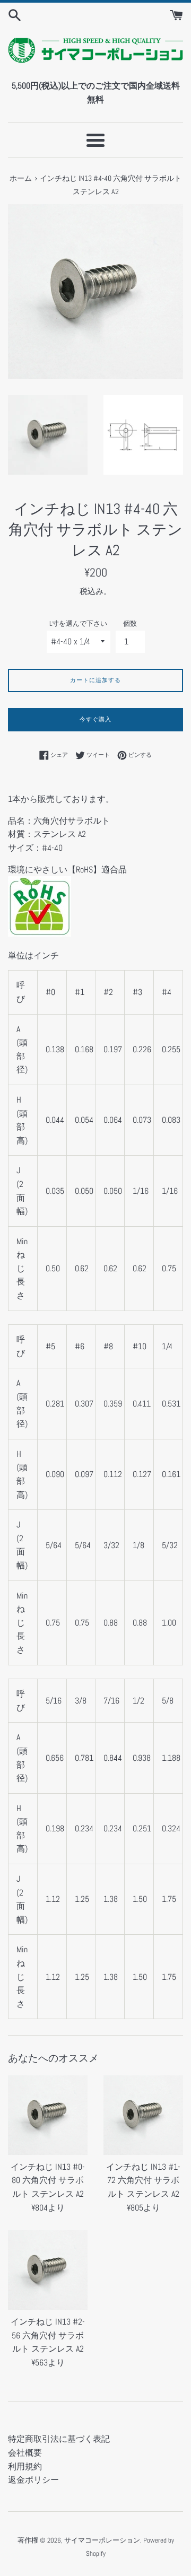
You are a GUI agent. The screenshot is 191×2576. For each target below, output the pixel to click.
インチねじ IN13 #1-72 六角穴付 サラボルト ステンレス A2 (143, 2180)
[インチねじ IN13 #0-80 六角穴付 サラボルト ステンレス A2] (48, 2115)
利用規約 (25, 2466)
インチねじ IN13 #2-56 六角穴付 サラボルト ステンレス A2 (48, 2335)
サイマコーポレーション (102, 2540)
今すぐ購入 (95, 719)
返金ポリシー (33, 2480)
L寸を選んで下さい (78, 623)
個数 (130, 623)
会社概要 (25, 2453)
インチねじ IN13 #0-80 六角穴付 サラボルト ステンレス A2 (48, 2180)
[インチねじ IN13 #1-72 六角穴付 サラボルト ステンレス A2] (143, 2115)
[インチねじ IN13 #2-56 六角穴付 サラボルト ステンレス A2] (48, 2270)
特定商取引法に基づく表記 (59, 2439)
